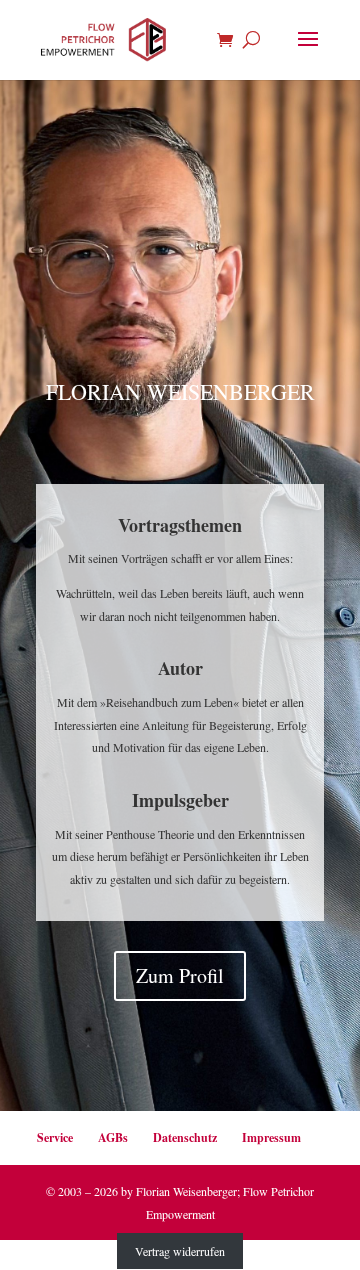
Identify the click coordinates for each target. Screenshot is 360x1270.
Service (55, 1137)
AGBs (113, 1137)
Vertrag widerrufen (180, 1251)
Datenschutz (185, 1137)
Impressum (271, 1137)
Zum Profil (180, 975)
